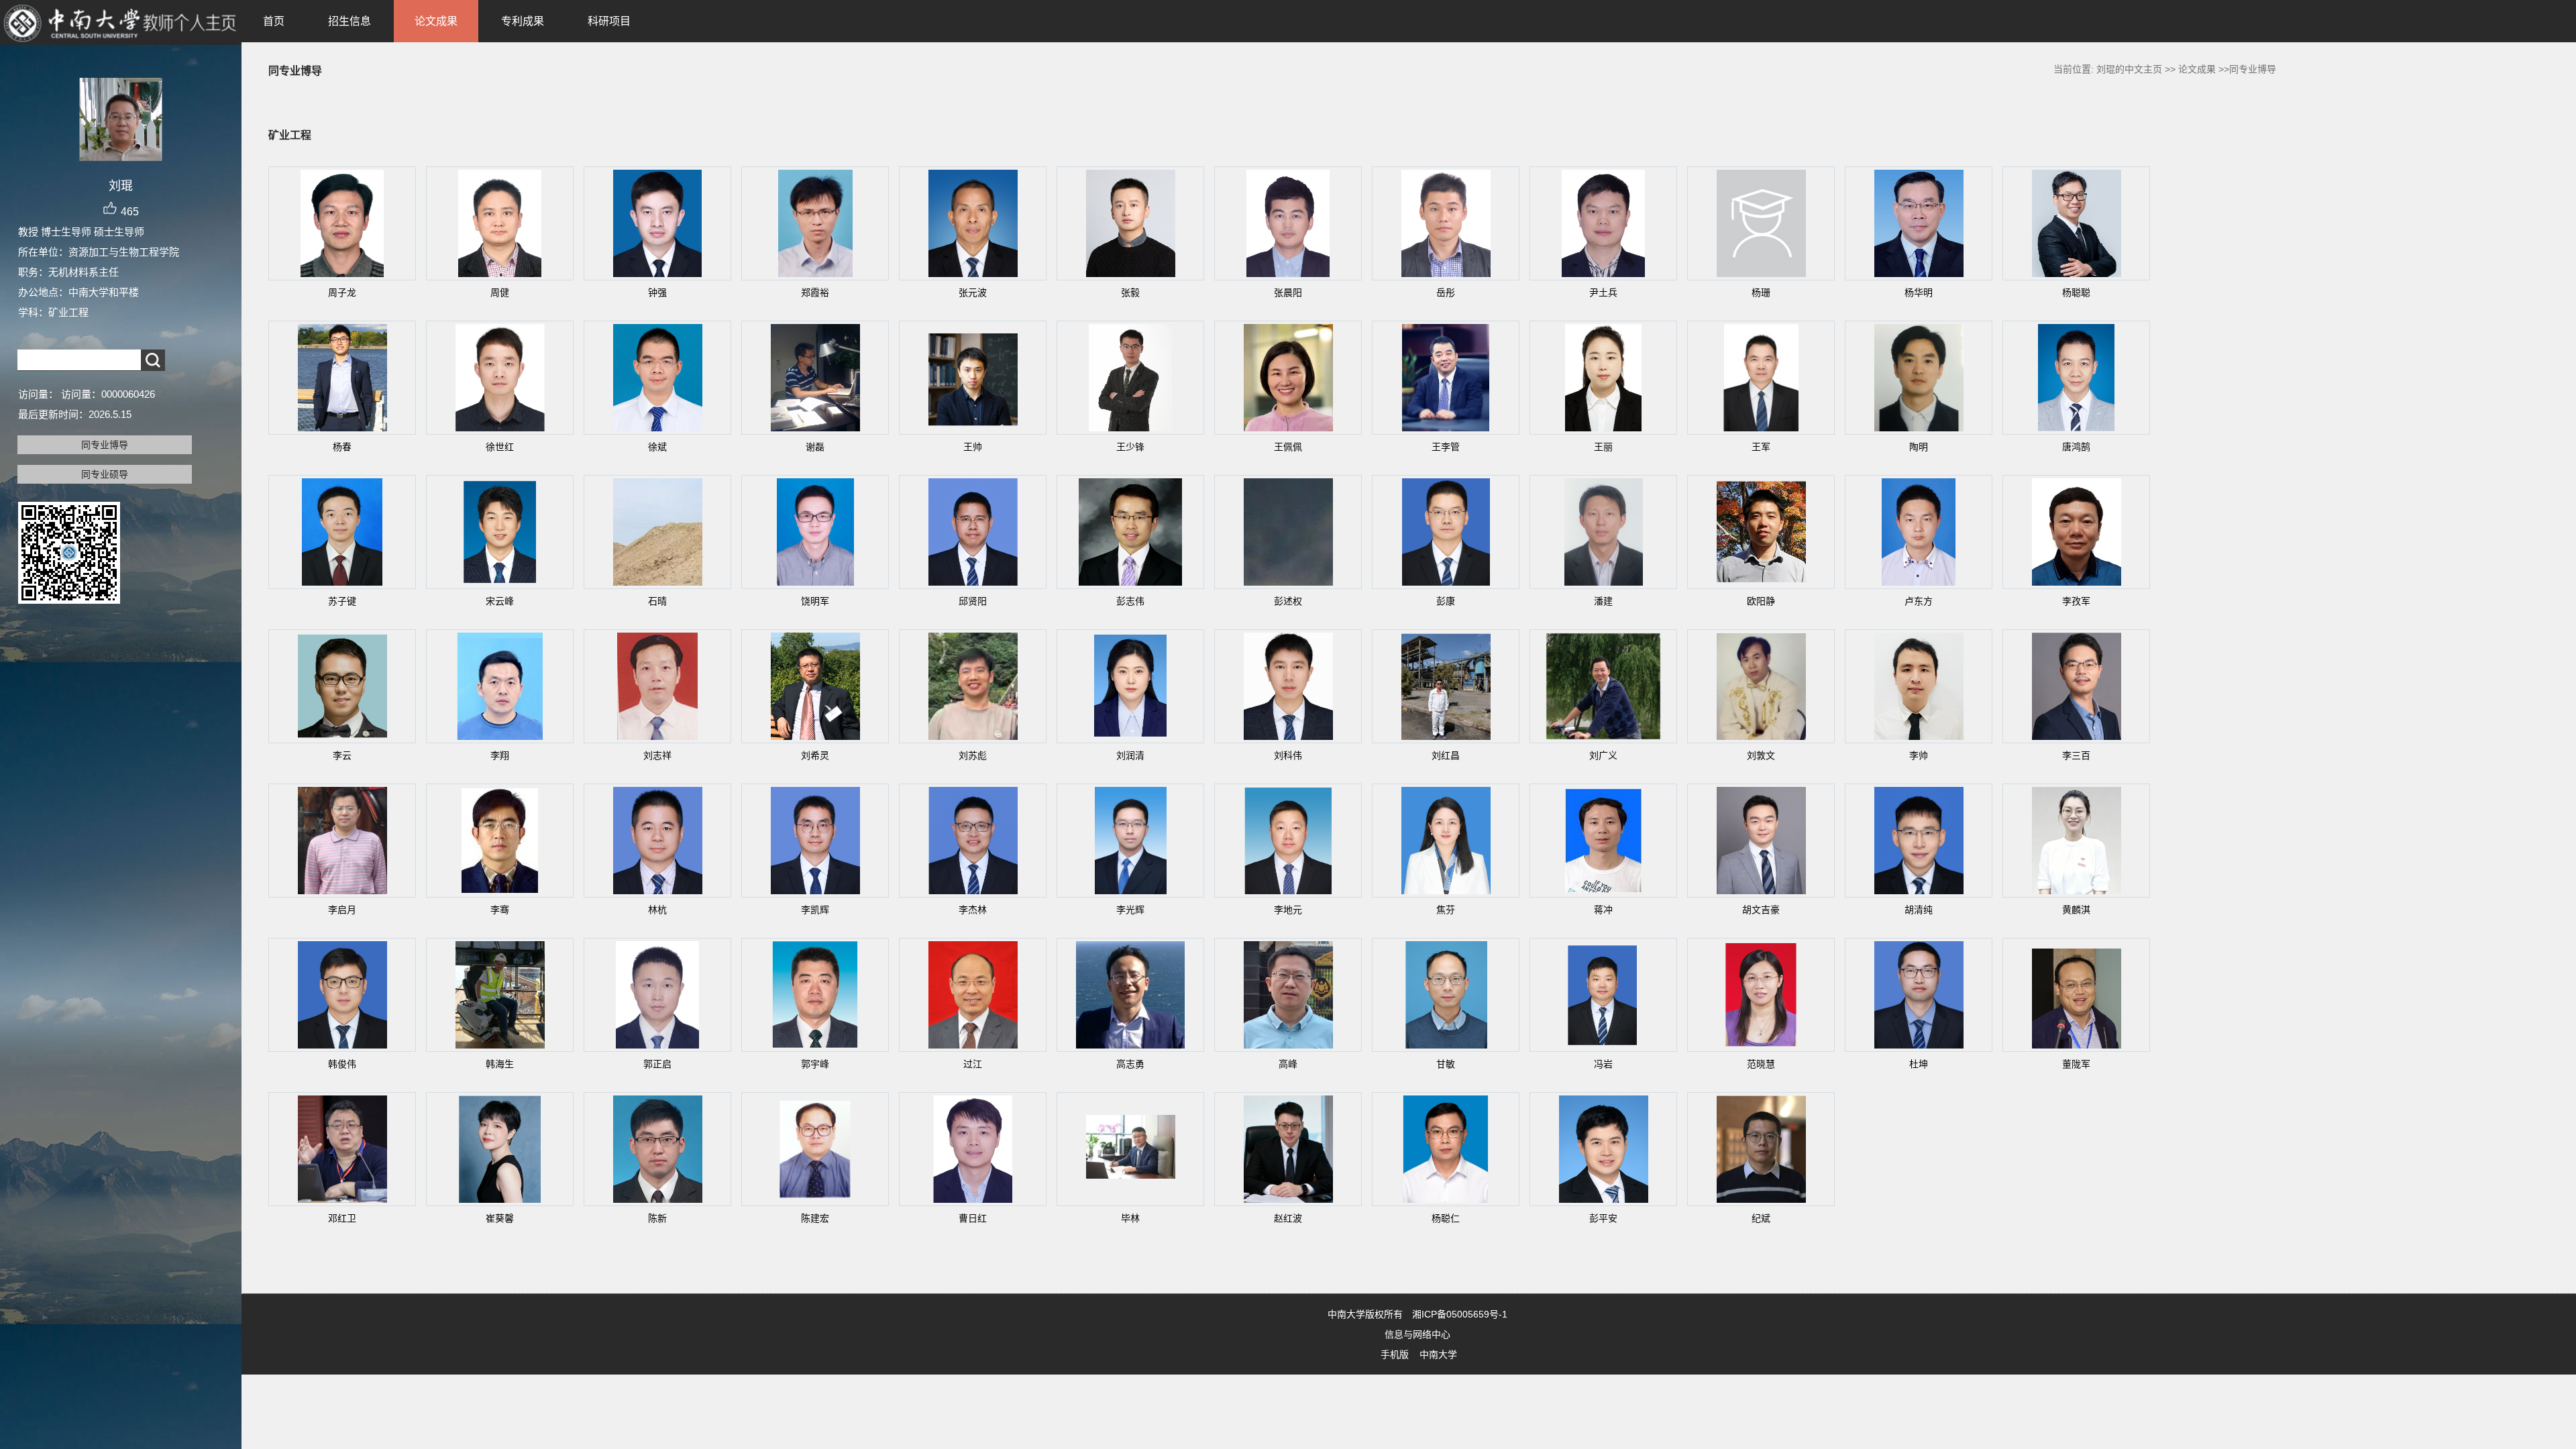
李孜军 (2076, 601)
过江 (973, 1064)
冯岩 (1603, 1064)
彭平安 (1603, 1218)
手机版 (1395, 1354)
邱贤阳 (973, 601)
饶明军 (815, 601)
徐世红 (500, 447)
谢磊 (815, 447)
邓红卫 (342, 1218)
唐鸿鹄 (2076, 447)
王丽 (1603, 447)
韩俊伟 (342, 1064)
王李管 (1446, 447)
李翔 (500, 755)
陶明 (1919, 447)
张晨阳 (1288, 292)
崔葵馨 (500, 1218)
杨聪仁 (1446, 1218)
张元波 (973, 292)
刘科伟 (1288, 755)
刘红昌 (1446, 755)
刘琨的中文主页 (2129, 69)
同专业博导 (105, 445)
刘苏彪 (973, 755)
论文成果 (436, 21)
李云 (342, 755)
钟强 (657, 292)
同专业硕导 (105, 474)
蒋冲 (1603, 910)
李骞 (500, 910)
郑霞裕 (815, 292)
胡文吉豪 (1761, 910)
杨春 (342, 447)
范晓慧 (1761, 1064)
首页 (274, 21)
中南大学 (1438, 1354)
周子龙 (342, 292)
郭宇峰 (815, 1064)
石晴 (657, 601)
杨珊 (1761, 292)
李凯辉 (815, 910)
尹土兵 (1603, 292)
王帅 (973, 447)
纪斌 (1761, 1218)
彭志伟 (1130, 601)
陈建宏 (815, 1218)
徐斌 (657, 447)
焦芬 (1446, 910)
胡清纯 (1919, 910)
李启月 (342, 910)
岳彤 (1446, 292)
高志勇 (1130, 1064)
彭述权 (1288, 601)
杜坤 (1919, 1064)
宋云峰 (500, 601)
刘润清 (1130, 755)
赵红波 (1288, 1218)
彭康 (1446, 601)
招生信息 (350, 21)
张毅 (1130, 292)
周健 (500, 292)
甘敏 (1446, 1064)
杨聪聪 (2076, 292)
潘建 (1603, 601)
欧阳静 (1761, 601)
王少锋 (1130, 447)
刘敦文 (1761, 755)
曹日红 (973, 1218)
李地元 (1288, 910)
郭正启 (657, 1064)
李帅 (1919, 755)
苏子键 (342, 601)
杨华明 (1919, 292)
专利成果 (523, 21)
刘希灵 (815, 755)
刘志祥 (657, 755)
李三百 (2076, 755)
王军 (1761, 447)
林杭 (657, 910)
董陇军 (2076, 1064)
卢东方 (1919, 601)
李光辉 (1130, 910)
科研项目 (609, 21)
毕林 (1130, 1218)
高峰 (1288, 1064)
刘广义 (1603, 755)
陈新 (657, 1218)
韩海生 (500, 1064)
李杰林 (973, 910)
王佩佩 (1288, 447)
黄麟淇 (2076, 910)
